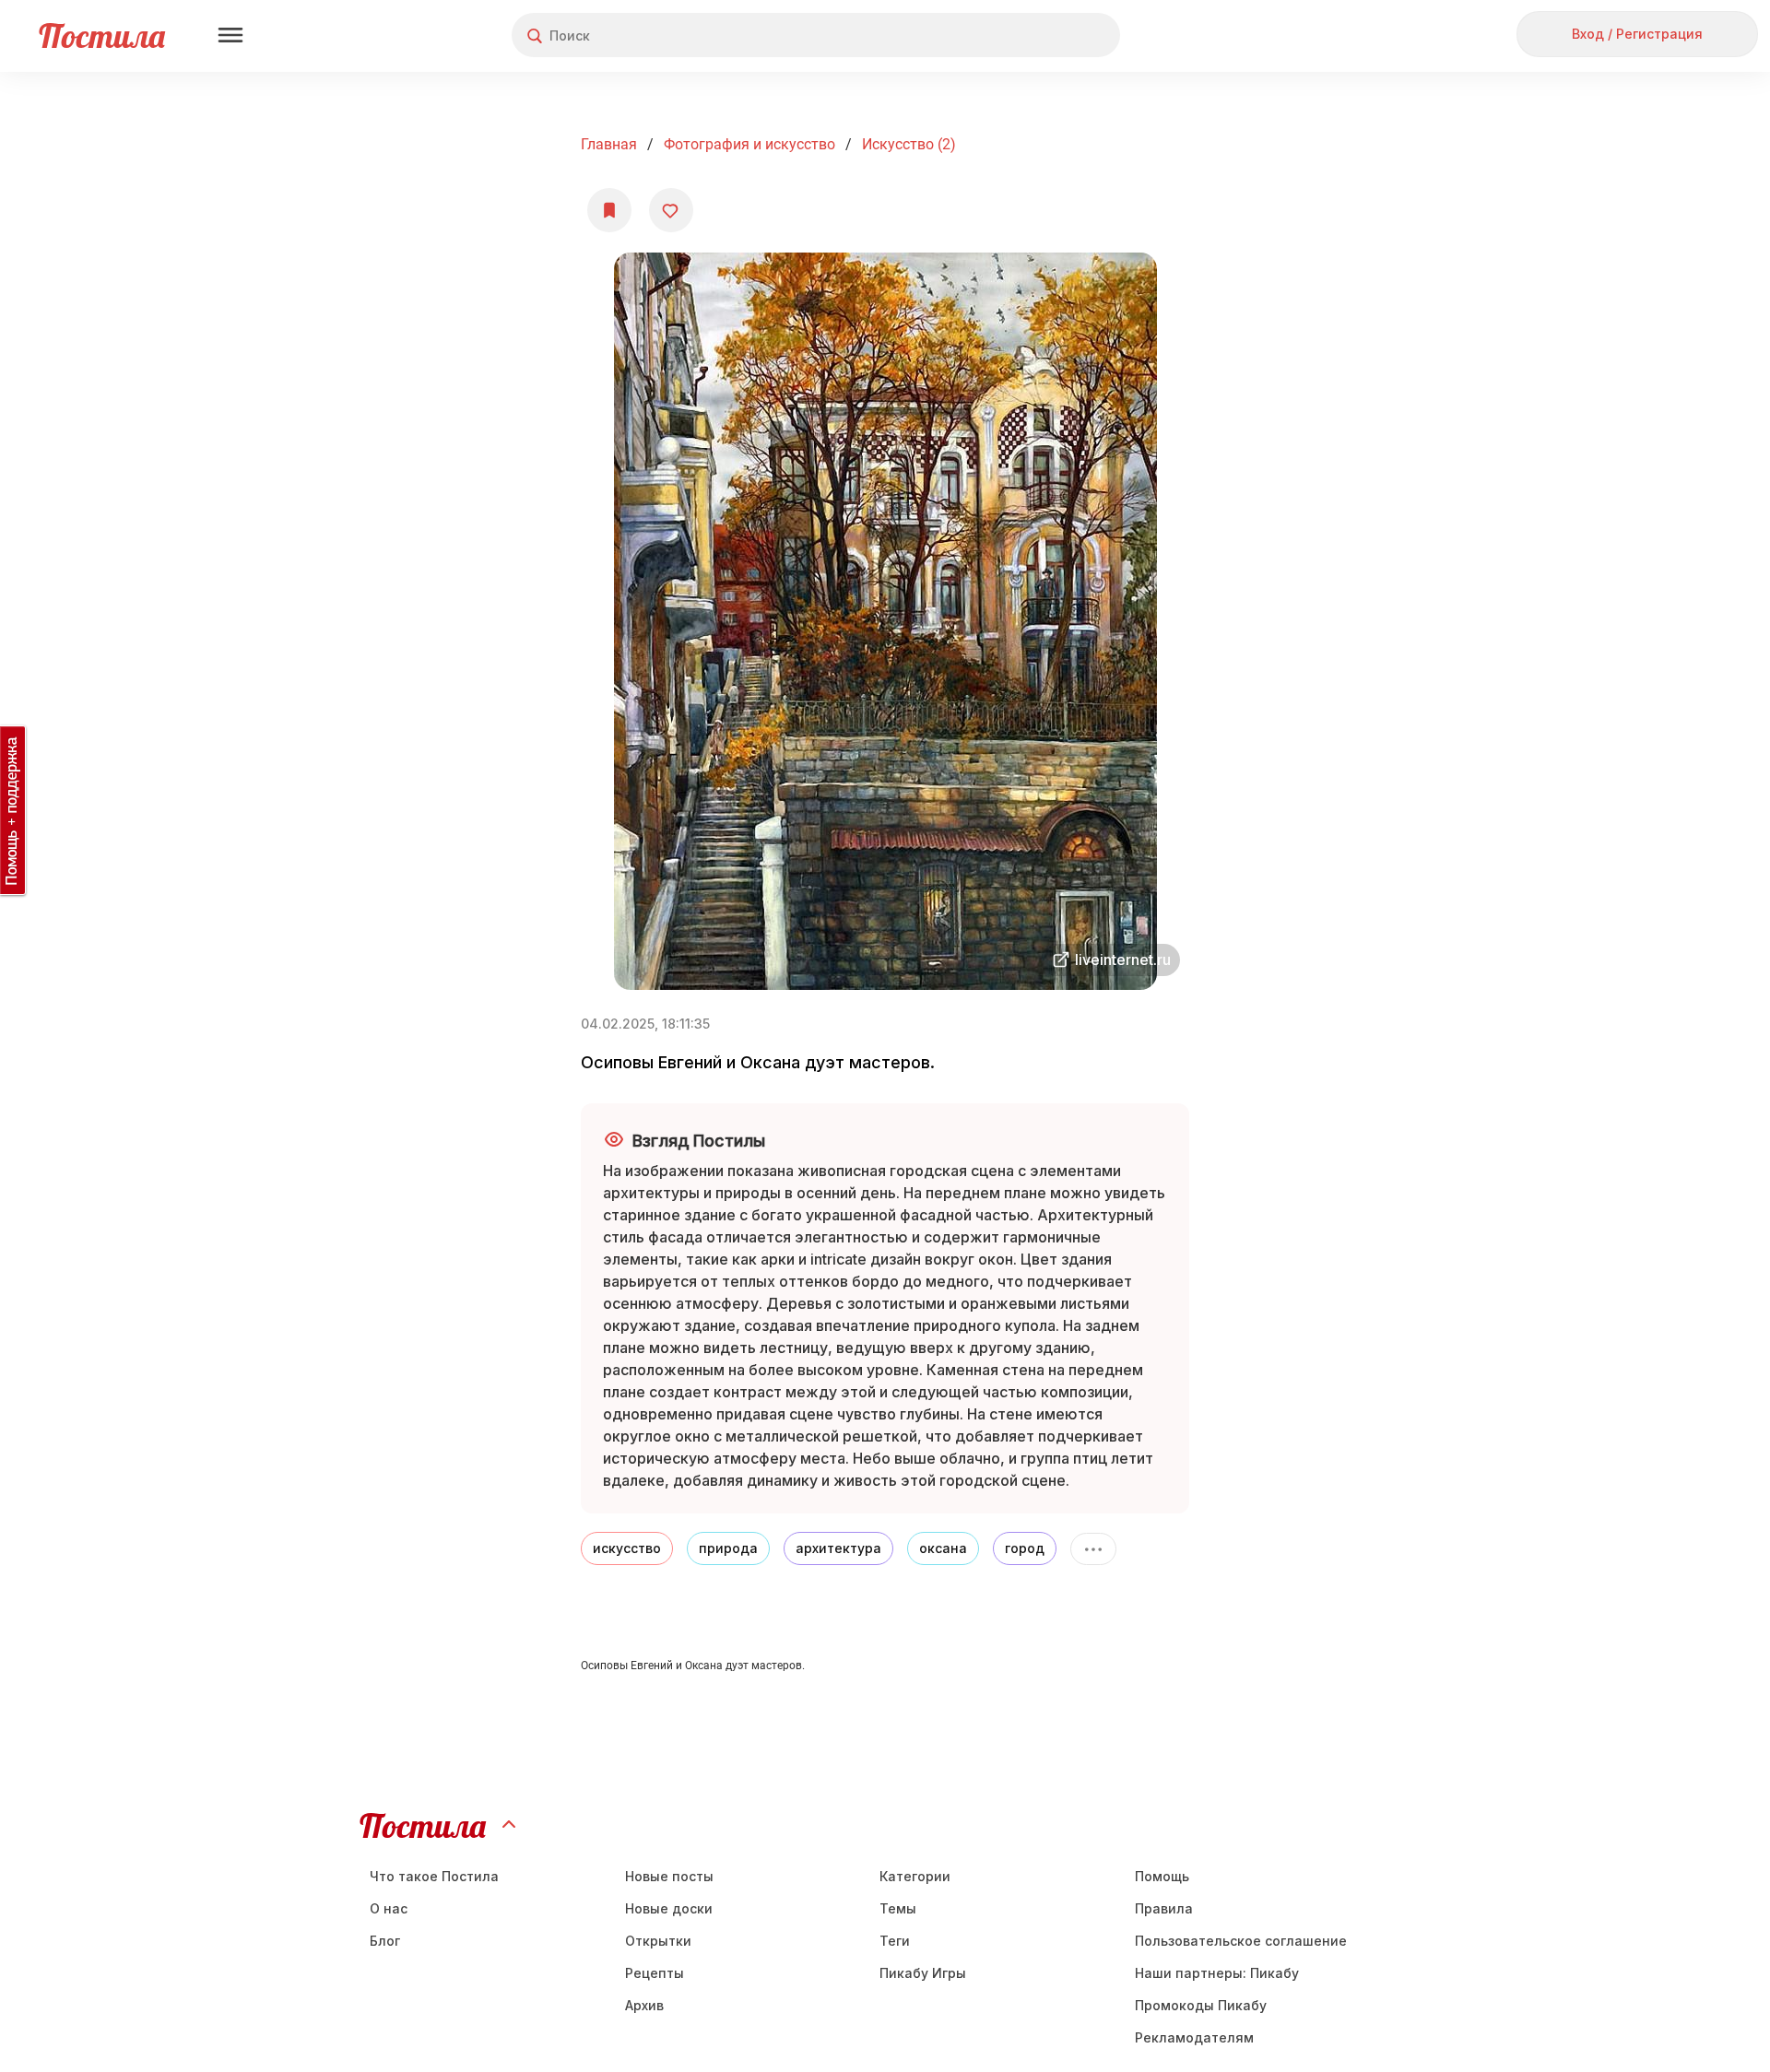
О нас (389, 1908)
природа (728, 1548)
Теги (895, 1941)
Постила (102, 35)
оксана (943, 1548)
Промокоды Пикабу (1201, 2005)
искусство (627, 1548)
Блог (385, 1941)
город (1025, 1548)
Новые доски (669, 1908)
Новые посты (669, 1876)
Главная (609, 144)
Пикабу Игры (923, 1973)
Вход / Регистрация (1637, 34)
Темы (898, 1908)
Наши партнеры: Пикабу (1217, 1973)
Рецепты (655, 1973)
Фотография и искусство (749, 144)
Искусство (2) (909, 144)
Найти (1037, 35)
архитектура (838, 1548)
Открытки (658, 1941)
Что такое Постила (434, 1876)
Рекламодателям (1194, 2037)
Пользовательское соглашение (1241, 1941)
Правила (1164, 1908)
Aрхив (644, 2005)
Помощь (1162, 1876)
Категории (915, 1876)
